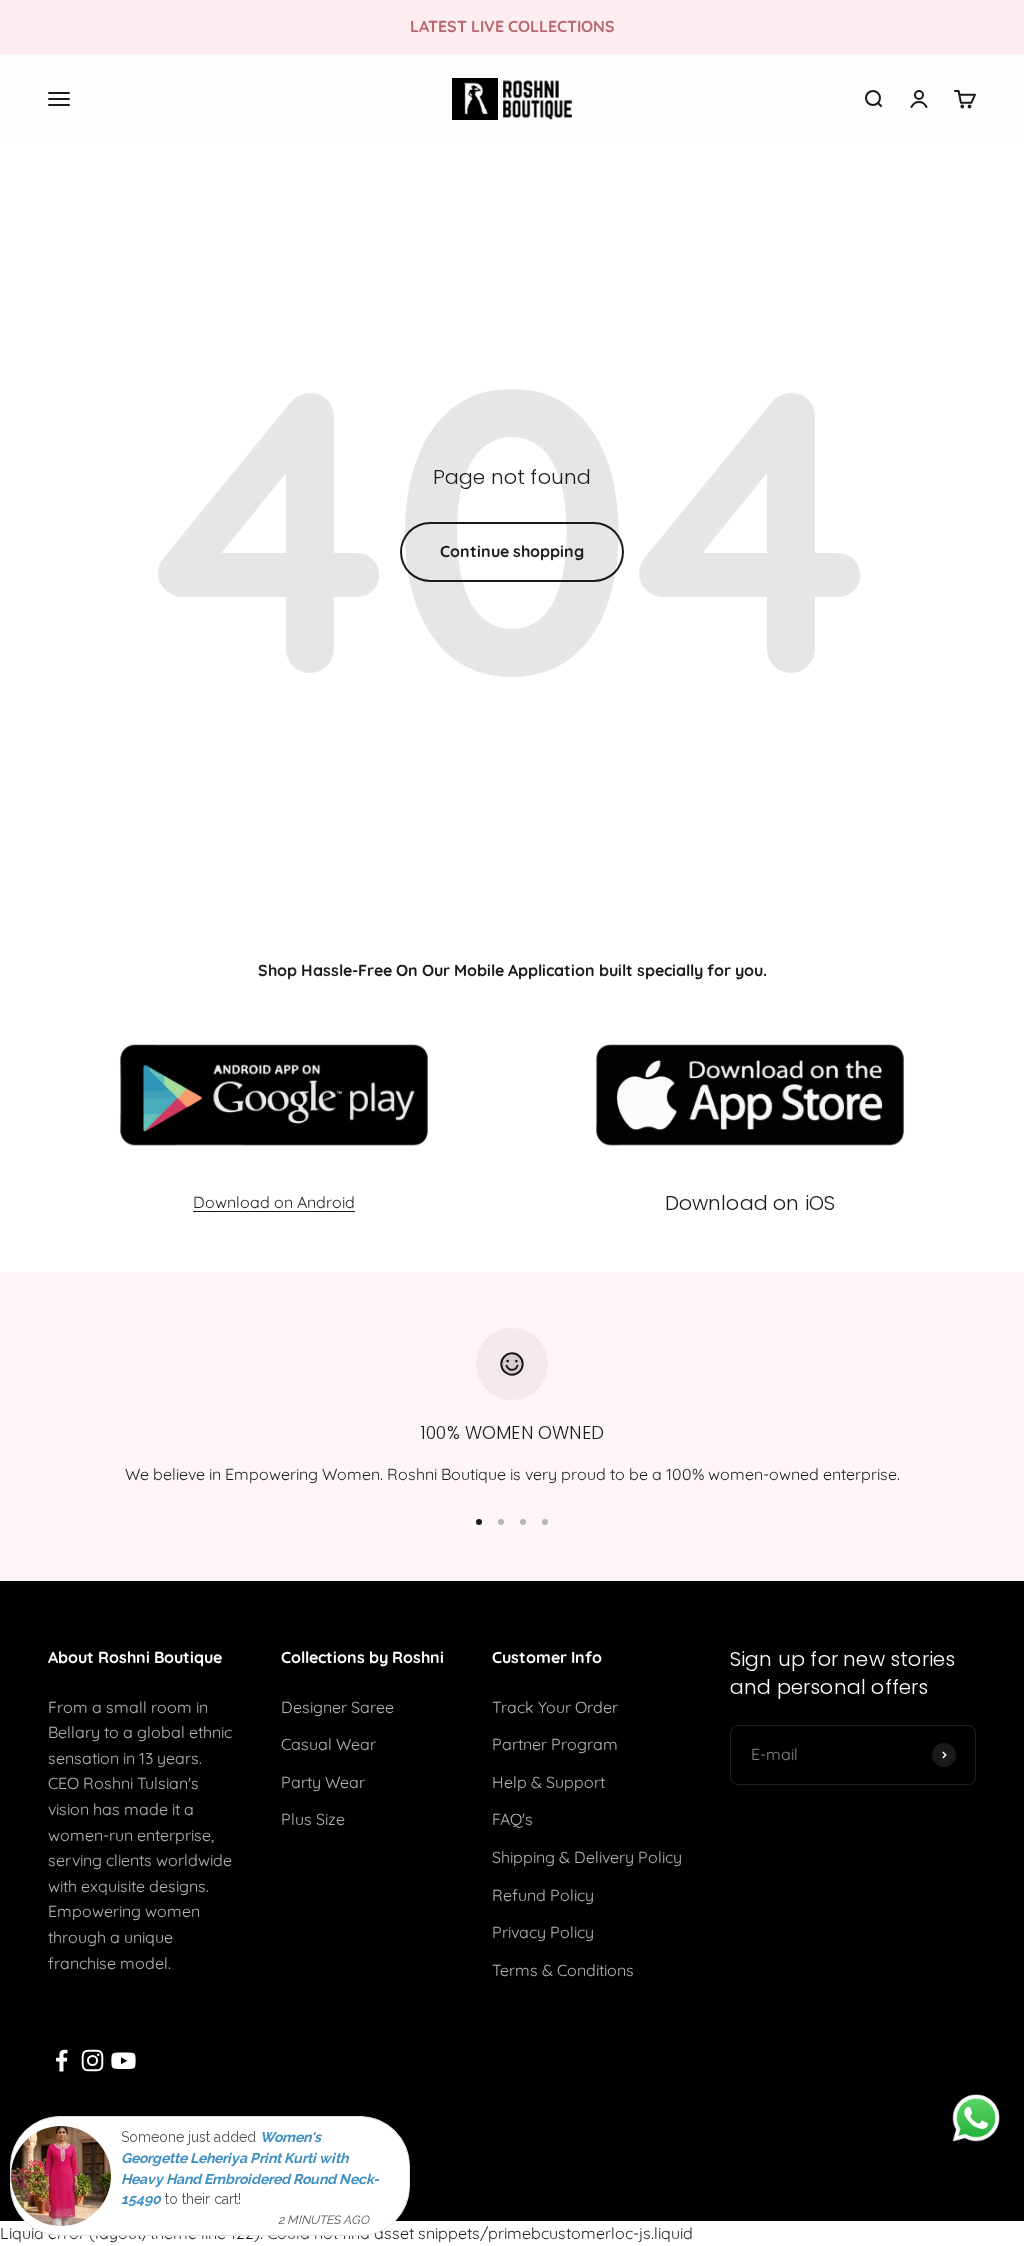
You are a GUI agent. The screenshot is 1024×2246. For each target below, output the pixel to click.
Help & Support (548, 1782)
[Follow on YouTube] (123, 2060)
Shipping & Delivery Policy (587, 1857)
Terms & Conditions (563, 1970)
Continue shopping (512, 551)
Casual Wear (328, 1744)
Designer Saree (337, 1707)
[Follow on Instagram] (92, 2060)
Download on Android (274, 1202)
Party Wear (323, 1782)
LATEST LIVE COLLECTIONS (512, 26)
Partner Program (555, 1744)
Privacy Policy (543, 1932)
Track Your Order (555, 1707)
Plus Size (313, 1819)
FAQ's (512, 1819)
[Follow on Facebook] (61, 2060)
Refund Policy (543, 1895)
